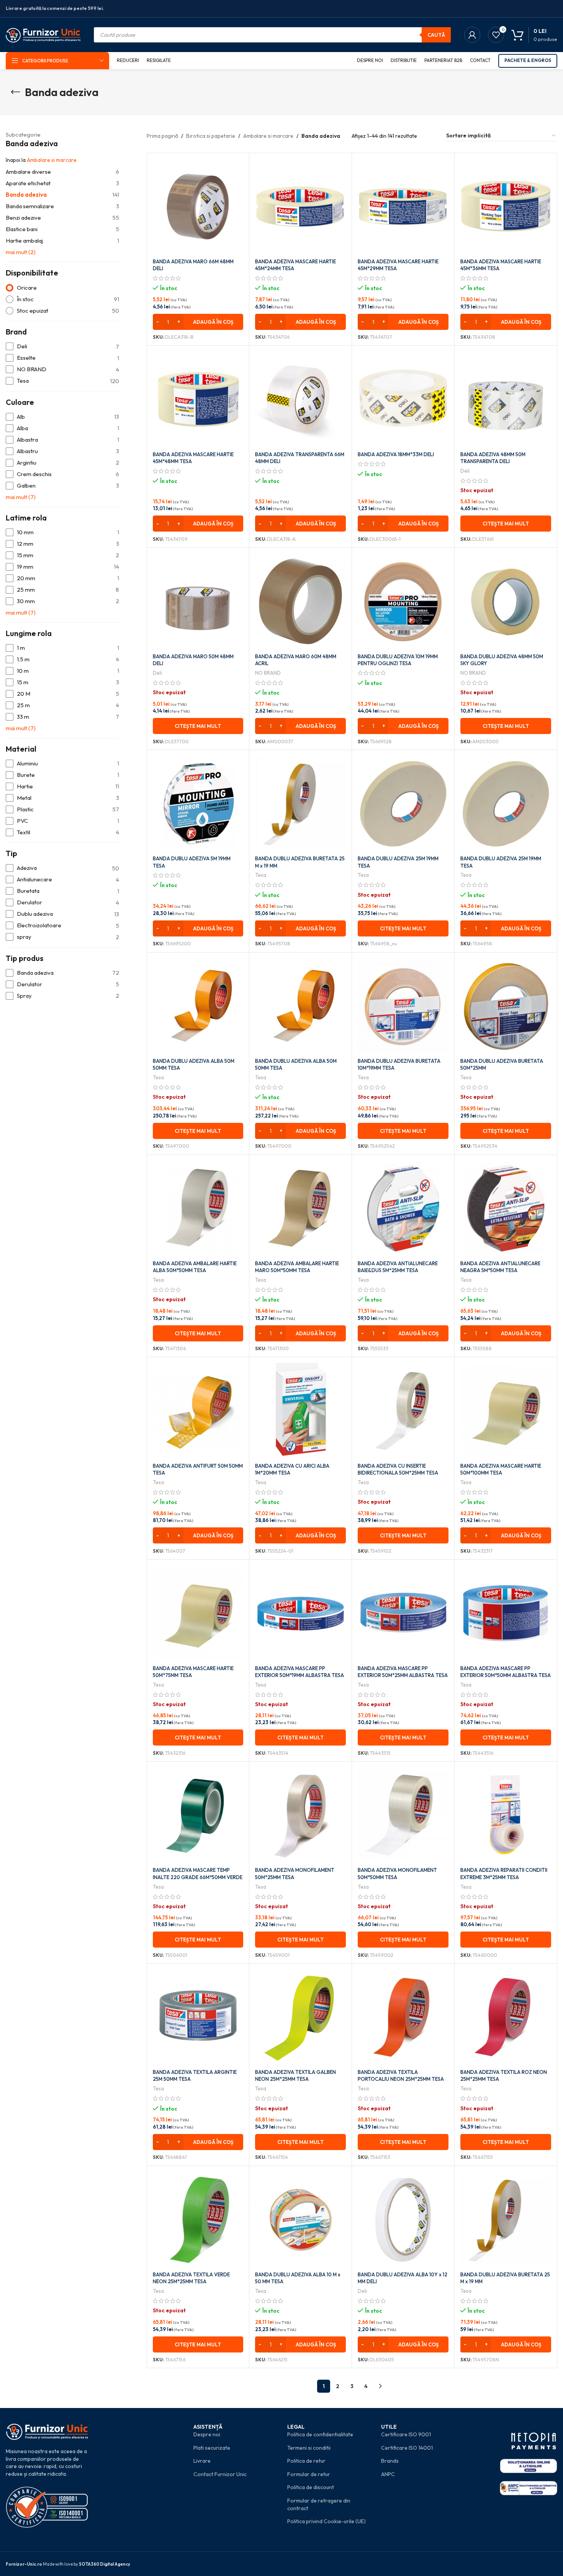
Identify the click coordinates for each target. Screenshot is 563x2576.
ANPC (388, 2474)
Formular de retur (309, 2474)
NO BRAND (268, 673)
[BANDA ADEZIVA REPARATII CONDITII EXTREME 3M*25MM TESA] (506, 1815)
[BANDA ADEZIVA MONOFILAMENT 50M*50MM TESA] (403, 1815)
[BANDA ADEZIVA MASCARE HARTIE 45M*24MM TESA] (300, 207)
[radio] (62, 288)
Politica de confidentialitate (320, 2434)
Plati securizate (212, 2448)
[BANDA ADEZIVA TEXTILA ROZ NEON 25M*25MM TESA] (506, 2017)
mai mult (21, 252)
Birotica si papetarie (211, 136)
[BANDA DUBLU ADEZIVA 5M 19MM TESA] (198, 804)
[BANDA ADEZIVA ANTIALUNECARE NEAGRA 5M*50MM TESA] (506, 1209)
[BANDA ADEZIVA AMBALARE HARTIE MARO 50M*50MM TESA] (300, 1209)
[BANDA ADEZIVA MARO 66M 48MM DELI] (198, 207)
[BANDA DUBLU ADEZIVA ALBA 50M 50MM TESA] (198, 1006)
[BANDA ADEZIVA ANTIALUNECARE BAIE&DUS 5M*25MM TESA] (403, 1209)
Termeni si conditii (309, 2448)
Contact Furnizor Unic (220, 2474)
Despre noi (207, 2434)
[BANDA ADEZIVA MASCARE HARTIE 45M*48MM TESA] (198, 399)
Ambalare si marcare (52, 160)
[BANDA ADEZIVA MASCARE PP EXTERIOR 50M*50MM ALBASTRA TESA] (506, 1613)
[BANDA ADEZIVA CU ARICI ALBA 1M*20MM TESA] (300, 1411)
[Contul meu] (472, 35)
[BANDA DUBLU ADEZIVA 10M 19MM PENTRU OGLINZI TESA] (403, 601)
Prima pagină (162, 136)
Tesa (261, 875)
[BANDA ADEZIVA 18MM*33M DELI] (403, 399)
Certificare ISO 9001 (406, 2434)
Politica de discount (311, 2487)
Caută (436, 35)
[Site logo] (43, 34)
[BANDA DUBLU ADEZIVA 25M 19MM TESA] (403, 804)
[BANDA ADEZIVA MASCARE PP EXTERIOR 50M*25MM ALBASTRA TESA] (403, 1613)
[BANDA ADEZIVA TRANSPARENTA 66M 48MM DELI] (300, 399)
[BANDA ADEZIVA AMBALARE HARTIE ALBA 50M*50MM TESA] (198, 1209)
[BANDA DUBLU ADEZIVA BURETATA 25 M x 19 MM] (300, 804)
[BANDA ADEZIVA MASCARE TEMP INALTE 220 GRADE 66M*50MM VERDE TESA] (198, 1815)
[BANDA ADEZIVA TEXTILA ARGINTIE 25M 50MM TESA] (198, 2017)
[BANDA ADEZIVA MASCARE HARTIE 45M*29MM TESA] (403, 207)
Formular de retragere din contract (319, 2504)
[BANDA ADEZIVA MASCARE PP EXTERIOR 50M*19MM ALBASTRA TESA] (300, 1613)
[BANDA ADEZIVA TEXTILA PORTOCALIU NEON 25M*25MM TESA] (403, 2017)
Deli (465, 471)
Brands (390, 2461)
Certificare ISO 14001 (407, 2448)
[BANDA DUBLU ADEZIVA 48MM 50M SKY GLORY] (506, 601)
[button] (198, 322)
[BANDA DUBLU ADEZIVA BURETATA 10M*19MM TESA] (403, 1006)
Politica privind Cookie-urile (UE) (327, 2521)
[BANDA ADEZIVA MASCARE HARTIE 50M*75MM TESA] (198, 1613)
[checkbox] (62, 347)
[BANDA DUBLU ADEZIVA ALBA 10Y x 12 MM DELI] (403, 2220)
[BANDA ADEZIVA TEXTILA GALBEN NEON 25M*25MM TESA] (300, 2017)
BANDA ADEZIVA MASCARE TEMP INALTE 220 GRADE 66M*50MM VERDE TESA (198, 1877)
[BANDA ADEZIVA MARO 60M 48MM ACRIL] (300, 601)
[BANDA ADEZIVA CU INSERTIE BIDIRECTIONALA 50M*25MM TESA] (403, 1411)
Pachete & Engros (528, 60)
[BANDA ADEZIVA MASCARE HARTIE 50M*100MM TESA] (506, 1411)
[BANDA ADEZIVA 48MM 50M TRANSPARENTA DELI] (506, 399)
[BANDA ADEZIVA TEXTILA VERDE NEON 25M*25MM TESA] (198, 2220)
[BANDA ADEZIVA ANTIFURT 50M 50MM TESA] (198, 1411)
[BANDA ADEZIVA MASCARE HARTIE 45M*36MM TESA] (506, 207)
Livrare (202, 2461)
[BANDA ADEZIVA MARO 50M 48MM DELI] (198, 601)
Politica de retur (306, 2461)
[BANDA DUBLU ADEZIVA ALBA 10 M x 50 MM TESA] (300, 2220)
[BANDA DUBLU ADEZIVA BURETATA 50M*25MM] (506, 1006)
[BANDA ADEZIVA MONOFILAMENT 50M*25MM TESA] (300, 1815)
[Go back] (15, 92)
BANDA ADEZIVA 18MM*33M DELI (396, 454)
